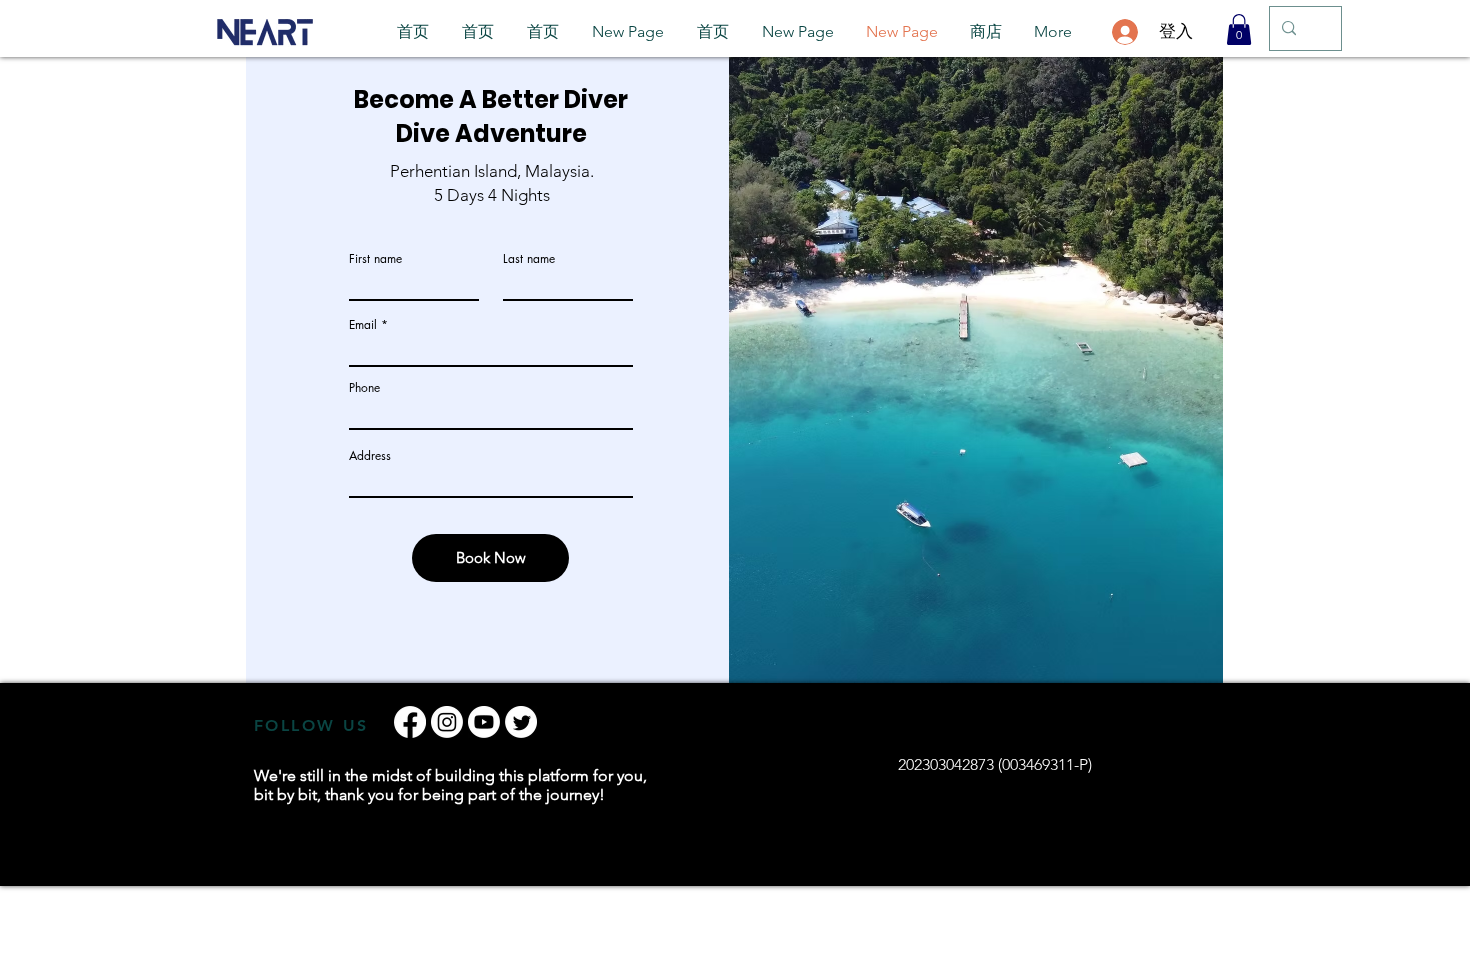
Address (370, 456)
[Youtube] (484, 722)
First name (375, 259)
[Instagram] (447, 722)
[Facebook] (410, 722)
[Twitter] (521, 722)
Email (363, 325)
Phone (364, 388)
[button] (1239, 29)
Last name (529, 259)
